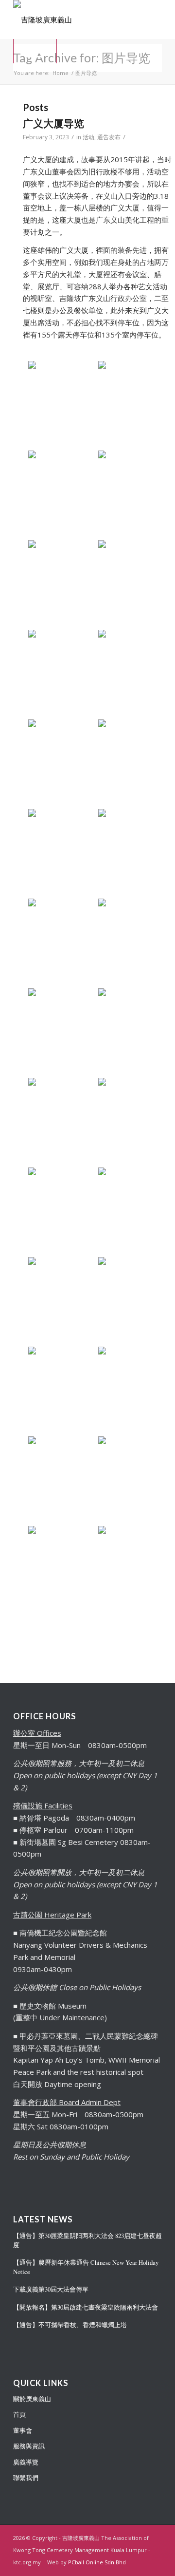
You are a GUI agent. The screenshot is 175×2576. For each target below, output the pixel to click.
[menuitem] (35, 51)
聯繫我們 (26, 2478)
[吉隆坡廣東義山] (73, 19)
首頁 (19, 2414)
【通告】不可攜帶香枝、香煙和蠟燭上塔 (70, 2325)
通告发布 (109, 137)
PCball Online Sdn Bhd (97, 2562)
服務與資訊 (29, 2446)
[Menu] (35, 51)
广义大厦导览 (53, 123)
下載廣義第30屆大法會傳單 (51, 2289)
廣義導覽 (26, 2462)
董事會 (23, 2430)
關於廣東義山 (32, 2399)
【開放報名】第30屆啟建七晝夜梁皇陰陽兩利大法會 (86, 2307)
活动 (88, 137)
